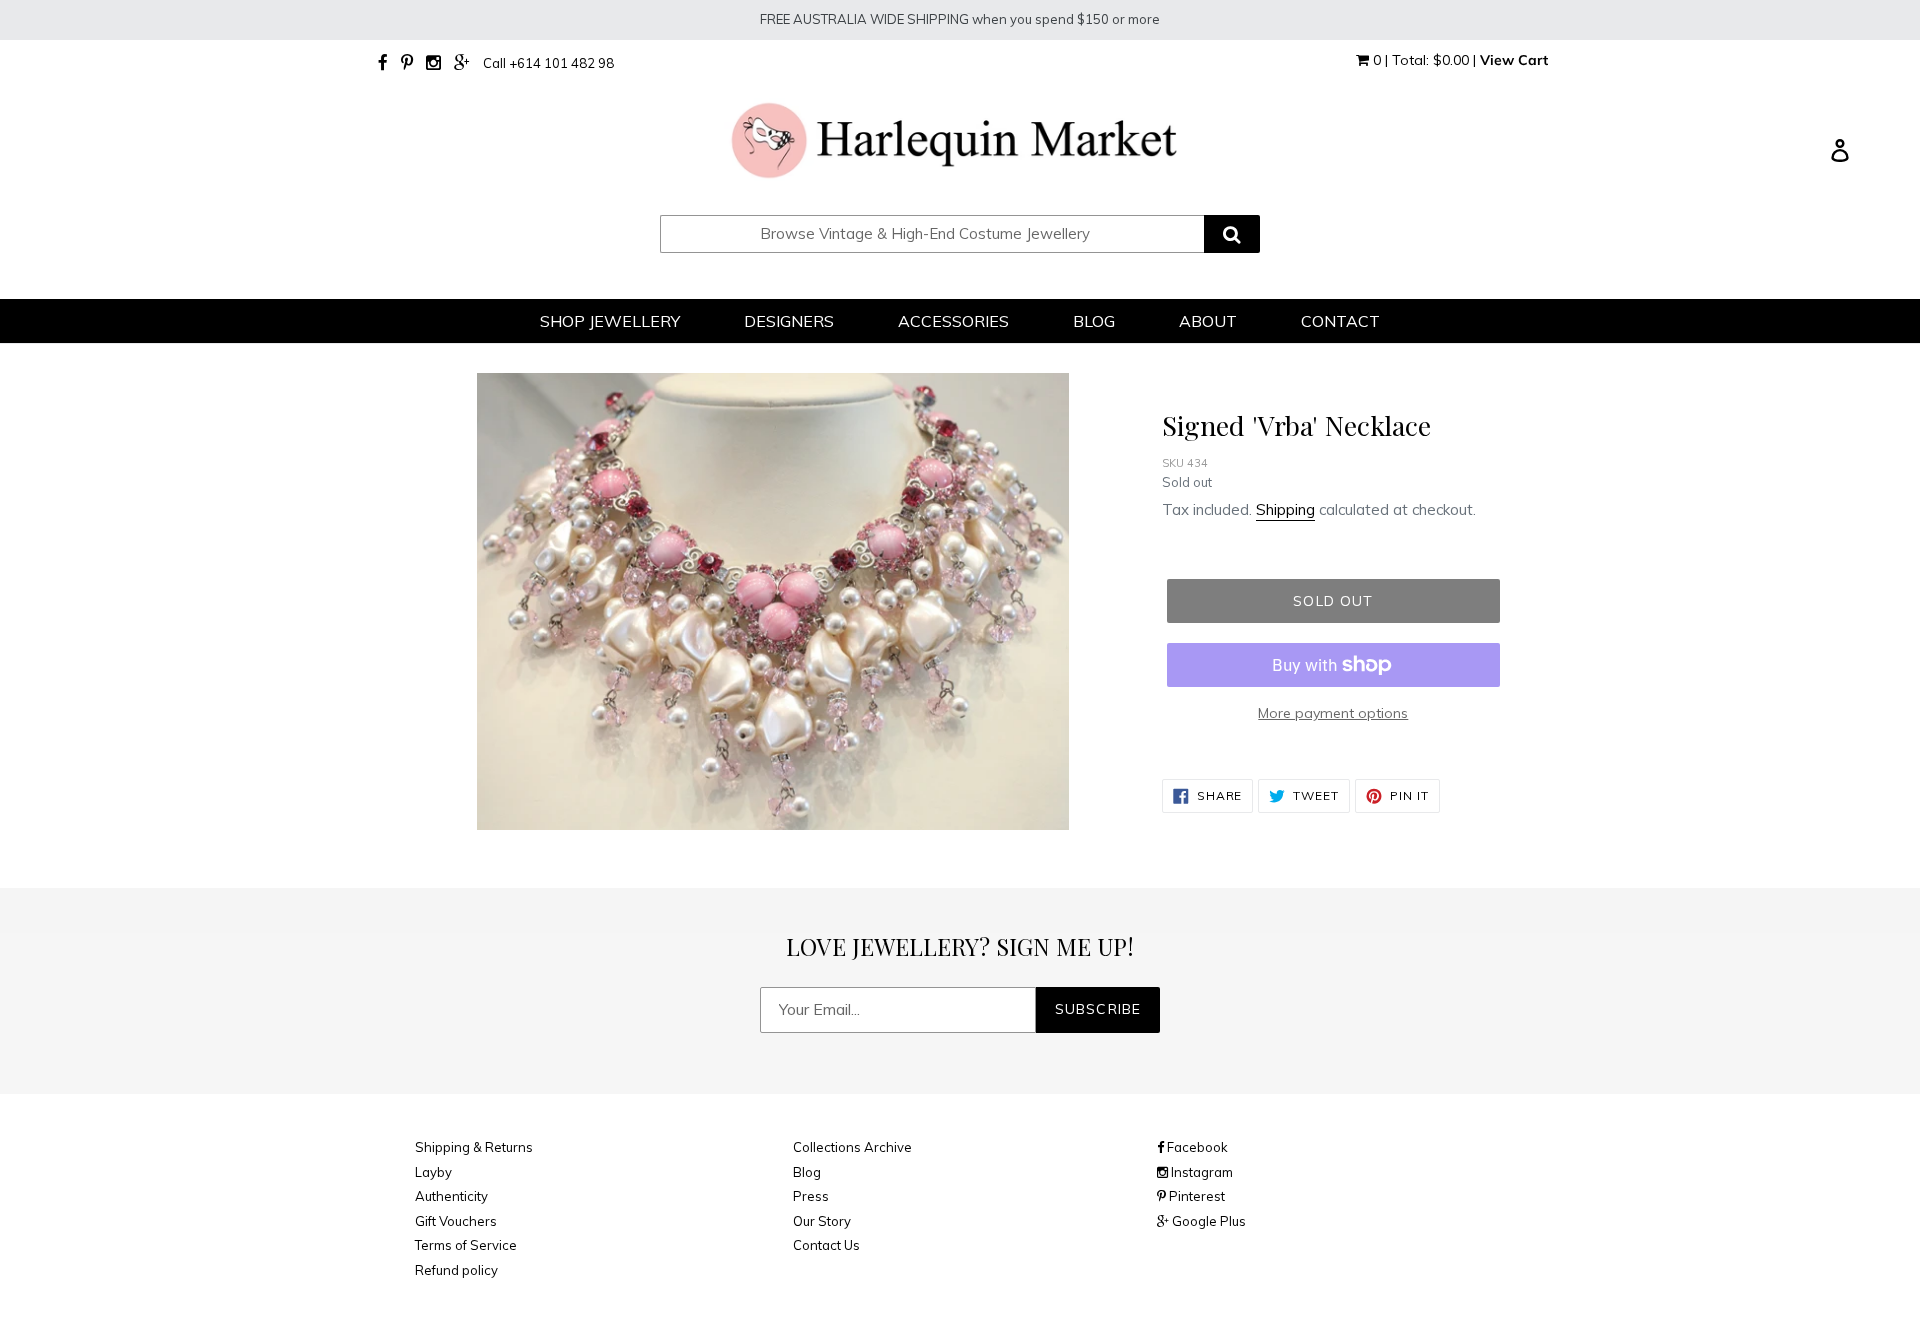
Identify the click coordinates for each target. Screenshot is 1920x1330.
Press (811, 1196)
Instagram (1200, 1172)
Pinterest (1195, 1196)
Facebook (1196, 1147)
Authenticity (451, 1196)
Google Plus (1207, 1221)
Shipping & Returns (474, 1147)
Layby (433, 1172)
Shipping (1285, 509)
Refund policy (456, 1270)
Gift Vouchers (456, 1221)
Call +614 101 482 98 (548, 63)
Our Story (822, 1221)
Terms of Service (466, 1245)
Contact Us (826, 1245)
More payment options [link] (1333, 713)
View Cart (1514, 60)
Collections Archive (852, 1147)
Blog (807, 1172)
